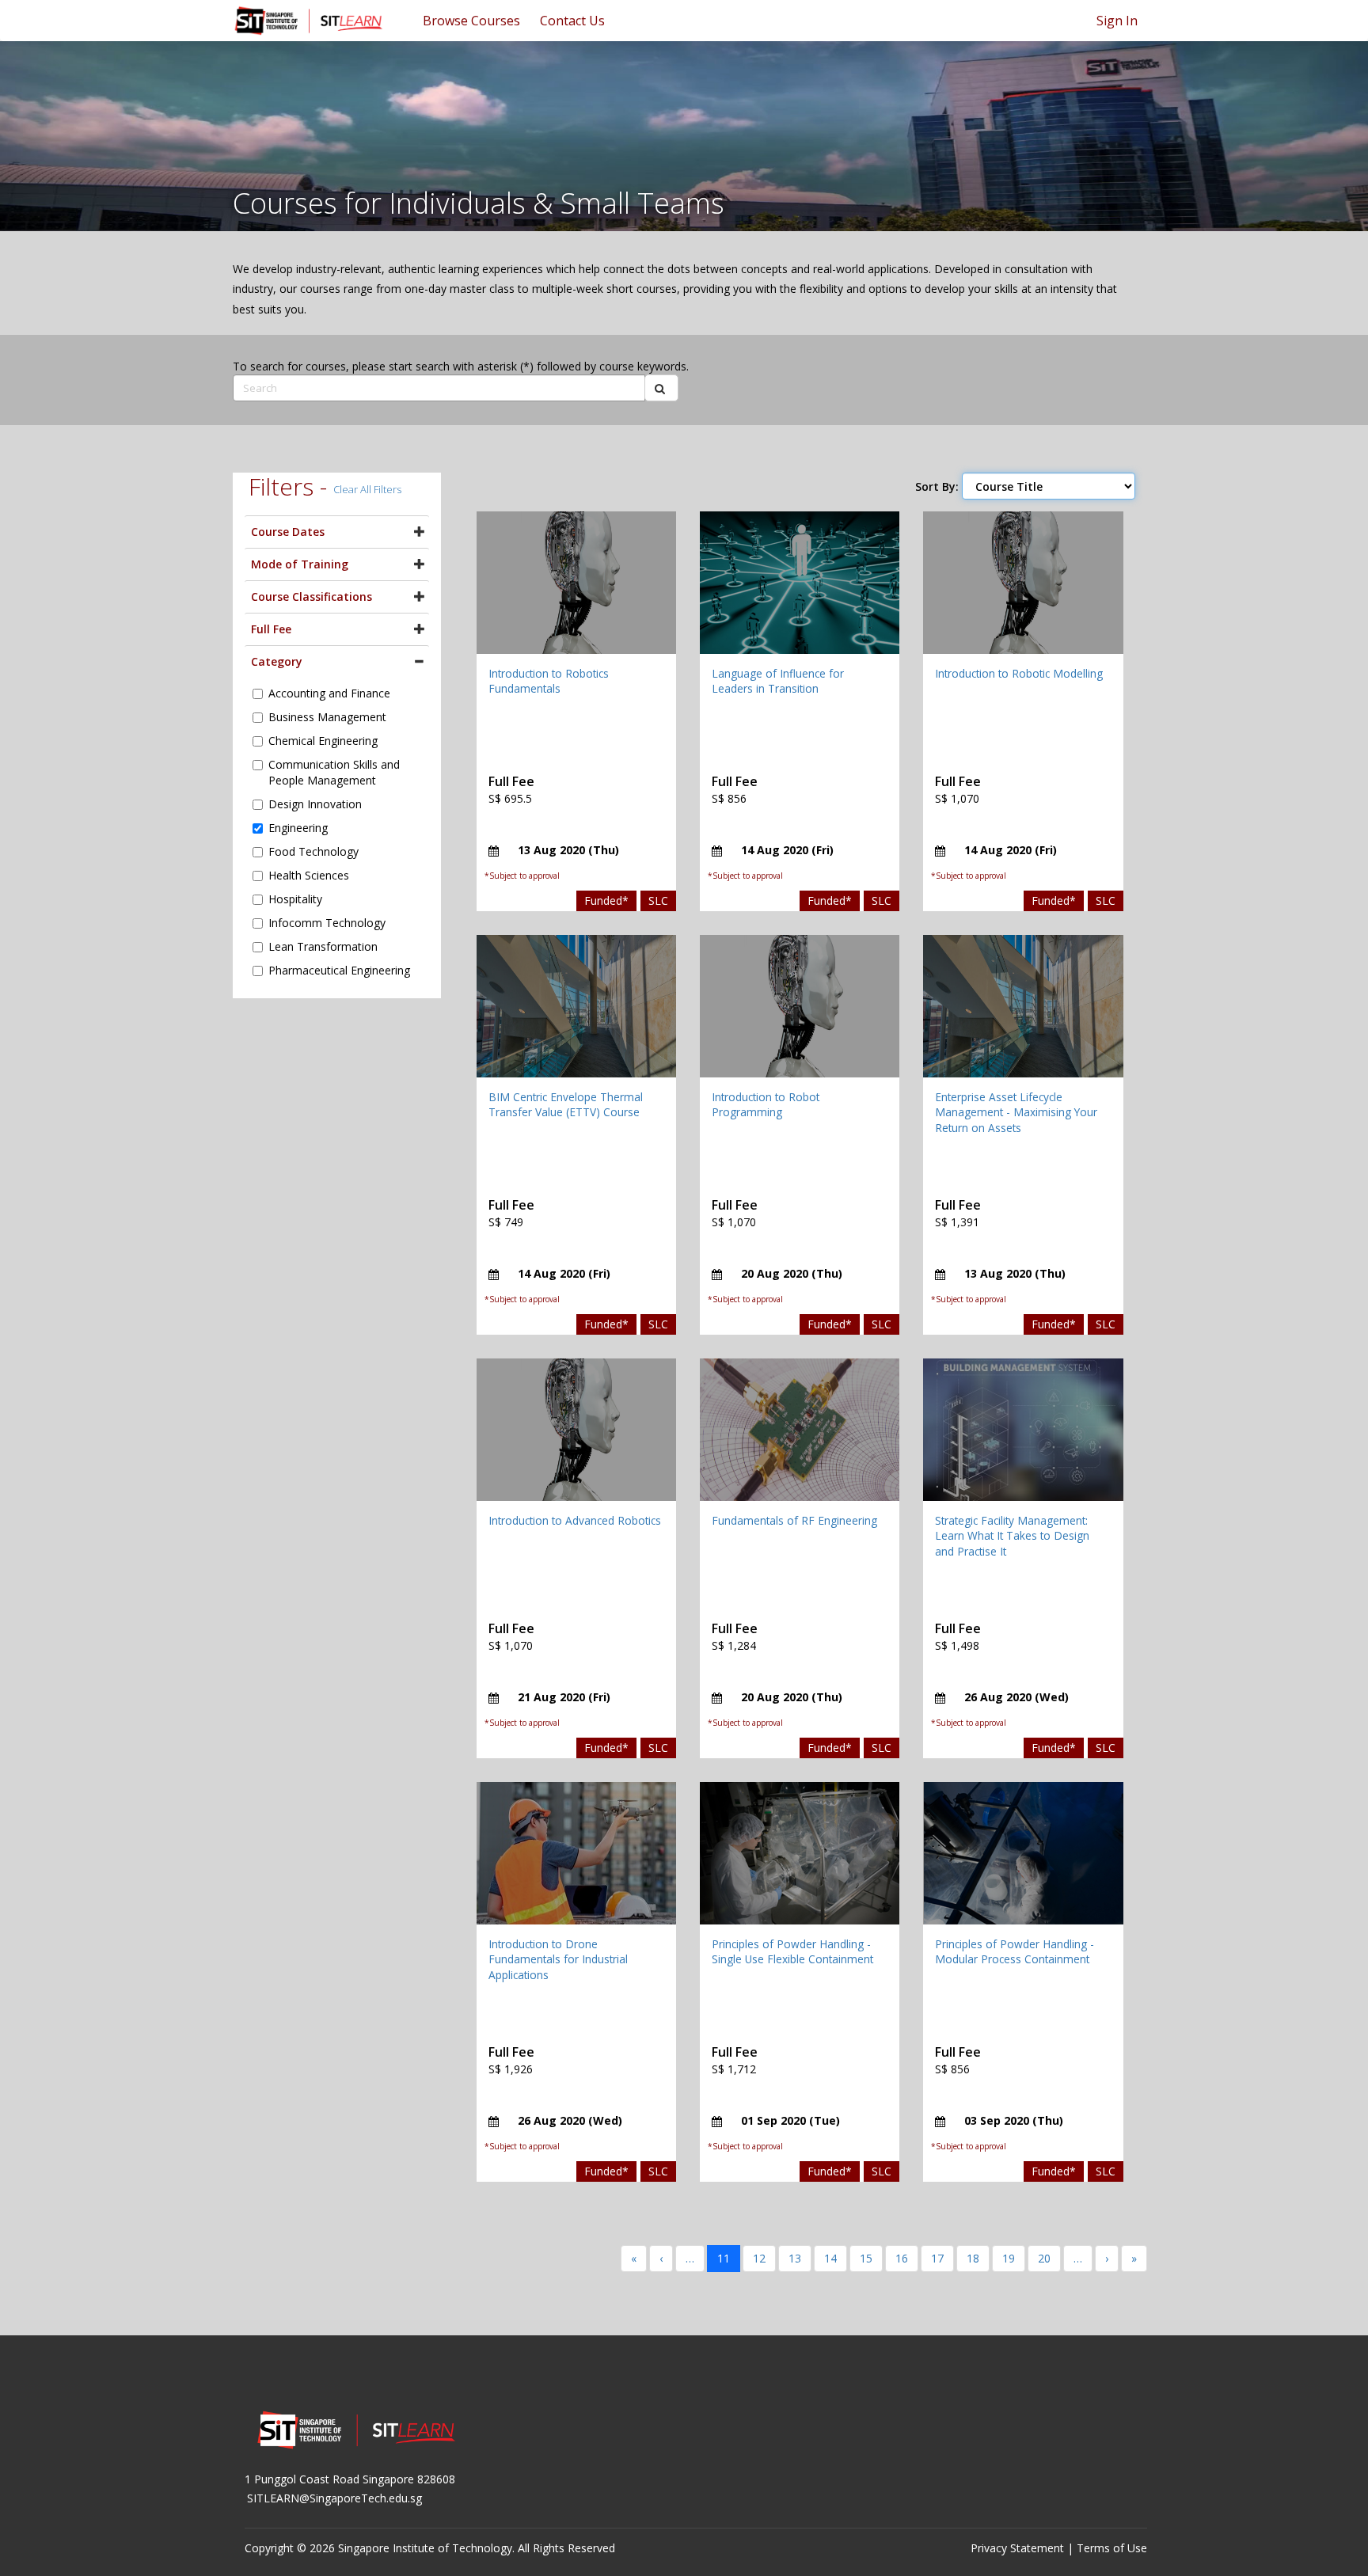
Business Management (327, 717)
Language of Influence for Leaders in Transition (778, 681)
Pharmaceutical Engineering (339, 970)
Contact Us (572, 21)
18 (973, 2258)
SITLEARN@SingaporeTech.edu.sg (334, 2498)
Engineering (298, 828)
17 (937, 2258)
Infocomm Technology (327, 923)
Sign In (1117, 21)
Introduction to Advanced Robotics (575, 1520)
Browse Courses (471, 21)
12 (759, 2258)
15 (866, 2258)
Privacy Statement (1017, 2548)
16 (902, 2258)
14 (830, 2258)
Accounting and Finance (329, 693)
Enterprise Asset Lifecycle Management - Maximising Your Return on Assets (1016, 1112)
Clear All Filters (367, 489)
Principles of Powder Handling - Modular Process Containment (1015, 1952)
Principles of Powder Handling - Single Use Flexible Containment (792, 1952)
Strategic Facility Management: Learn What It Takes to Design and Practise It (1012, 1536)
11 (724, 2258)
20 (1044, 2258)
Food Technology (313, 851)
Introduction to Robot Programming (766, 1105)
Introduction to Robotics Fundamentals (549, 681)
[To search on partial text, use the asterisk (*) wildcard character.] (661, 388)
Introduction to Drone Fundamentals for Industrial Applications (558, 1959)
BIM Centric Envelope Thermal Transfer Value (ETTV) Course (566, 1105)
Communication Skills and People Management (334, 772)
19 (1009, 2258)
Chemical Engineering (323, 741)
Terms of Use (1112, 2548)
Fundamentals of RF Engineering (794, 1520)
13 (795, 2258)
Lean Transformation (323, 946)
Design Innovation (315, 804)
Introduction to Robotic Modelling (1019, 673)
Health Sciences (309, 875)
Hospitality (295, 899)
